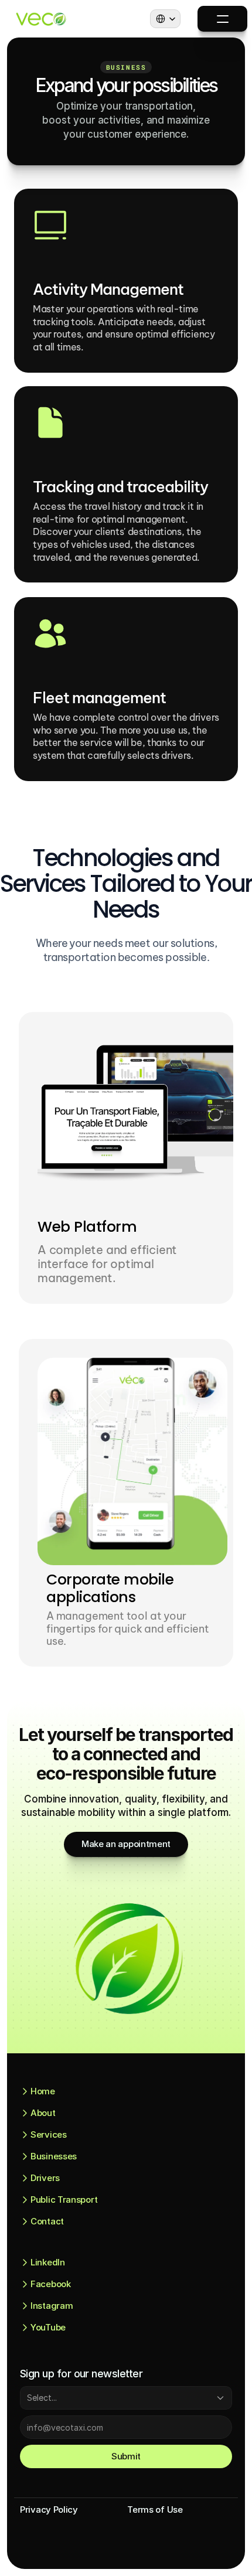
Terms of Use (155, 2509)
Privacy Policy (49, 2509)
